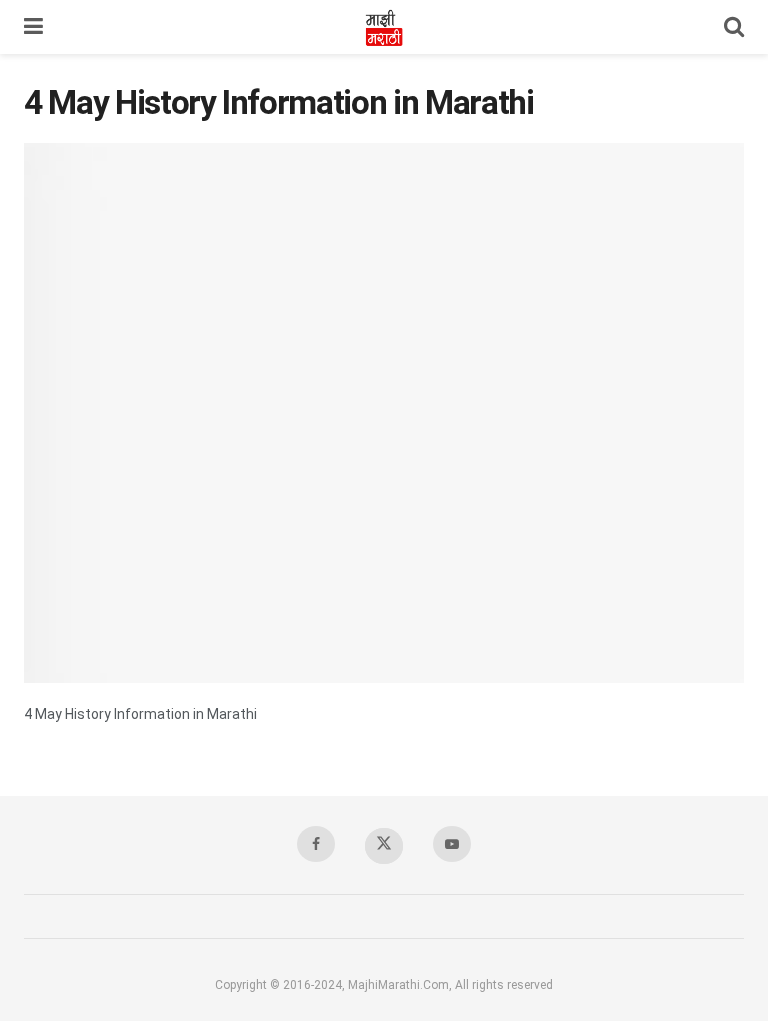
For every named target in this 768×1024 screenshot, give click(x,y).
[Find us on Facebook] (316, 844)
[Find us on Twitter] (384, 846)
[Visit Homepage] (384, 27)
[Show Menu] (33, 27)
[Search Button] (734, 27)
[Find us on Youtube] (452, 844)
